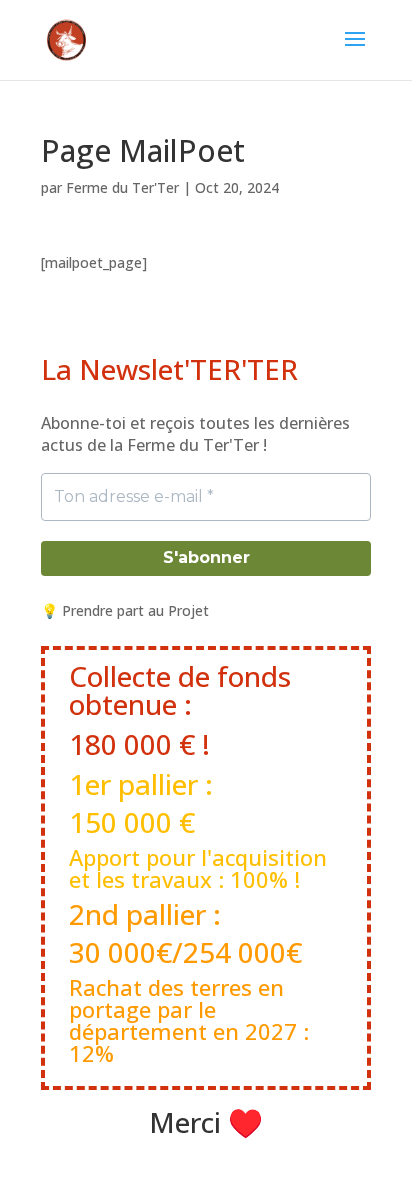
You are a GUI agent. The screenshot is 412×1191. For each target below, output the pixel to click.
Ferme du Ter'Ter (122, 187)
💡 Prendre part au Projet (125, 610)
